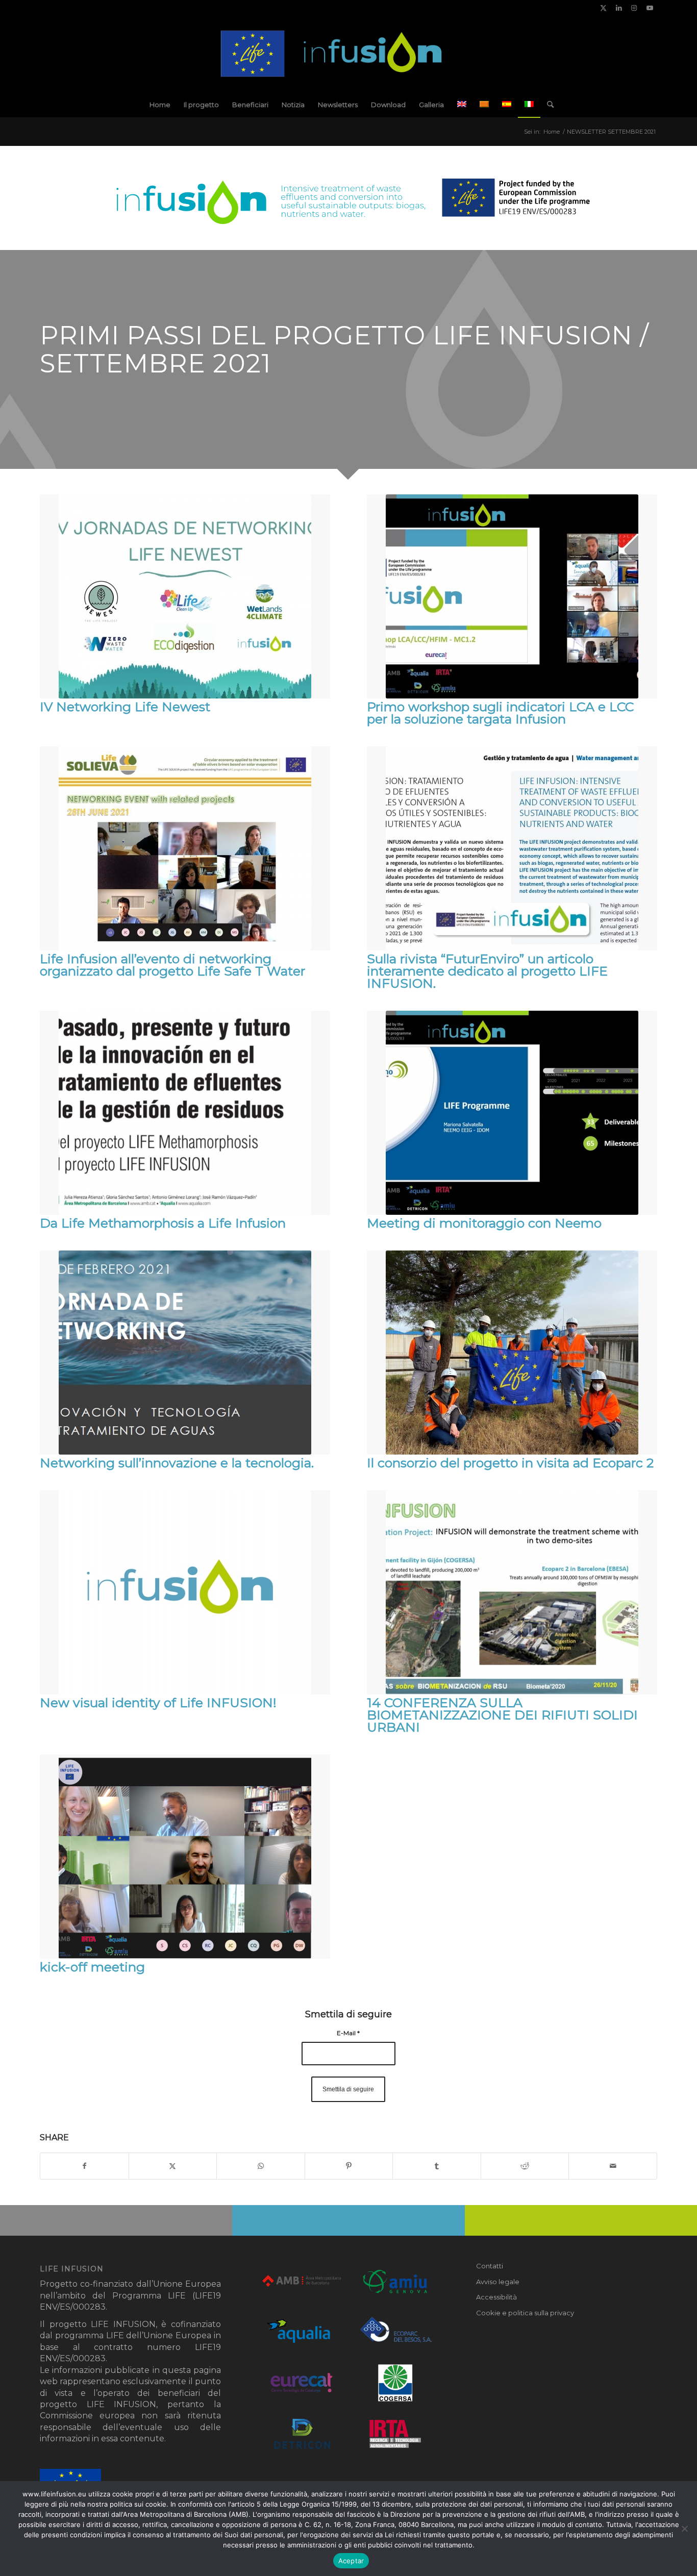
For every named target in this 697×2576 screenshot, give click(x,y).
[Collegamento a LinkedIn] (619, 8)
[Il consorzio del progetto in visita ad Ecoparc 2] (512, 1353)
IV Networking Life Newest (125, 707)
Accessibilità (496, 2297)
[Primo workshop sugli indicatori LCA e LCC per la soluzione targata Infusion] (512, 596)
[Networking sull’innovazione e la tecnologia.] (185, 1353)
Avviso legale (498, 2282)
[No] (684, 2529)
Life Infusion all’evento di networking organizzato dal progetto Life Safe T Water (172, 965)
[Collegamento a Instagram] (634, 8)
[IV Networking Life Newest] (185, 596)
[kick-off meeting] (185, 1857)
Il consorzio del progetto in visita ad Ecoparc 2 (510, 1463)
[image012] (349, 54)
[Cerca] (547, 105)
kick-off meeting (92, 1967)
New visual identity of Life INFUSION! (158, 1703)
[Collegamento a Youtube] (650, 8)
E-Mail (348, 2033)
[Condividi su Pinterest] (349, 2166)
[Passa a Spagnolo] (507, 105)
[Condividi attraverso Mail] (613, 2166)
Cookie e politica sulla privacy (525, 2313)
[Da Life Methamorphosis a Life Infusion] (185, 1113)
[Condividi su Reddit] (525, 2166)
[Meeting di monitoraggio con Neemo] (512, 1113)
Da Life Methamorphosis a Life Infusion (163, 1223)
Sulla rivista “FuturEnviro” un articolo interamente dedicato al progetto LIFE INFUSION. (487, 971)
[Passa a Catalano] (484, 105)
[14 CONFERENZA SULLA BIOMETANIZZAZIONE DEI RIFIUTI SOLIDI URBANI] (512, 1592)
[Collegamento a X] (603, 8)
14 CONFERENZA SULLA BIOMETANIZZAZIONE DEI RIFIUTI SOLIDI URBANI (502, 1715)
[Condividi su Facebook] (84, 2166)
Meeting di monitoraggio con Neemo (484, 1223)
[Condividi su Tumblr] (437, 2166)
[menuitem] (160, 105)
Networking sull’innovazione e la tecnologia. (177, 1463)
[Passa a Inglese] (462, 105)
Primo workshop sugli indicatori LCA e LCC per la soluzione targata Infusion (500, 713)
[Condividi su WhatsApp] (261, 2166)
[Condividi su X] (173, 2166)
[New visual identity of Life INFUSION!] (185, 1592)
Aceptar (351, 2561)
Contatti (490, 2266)
